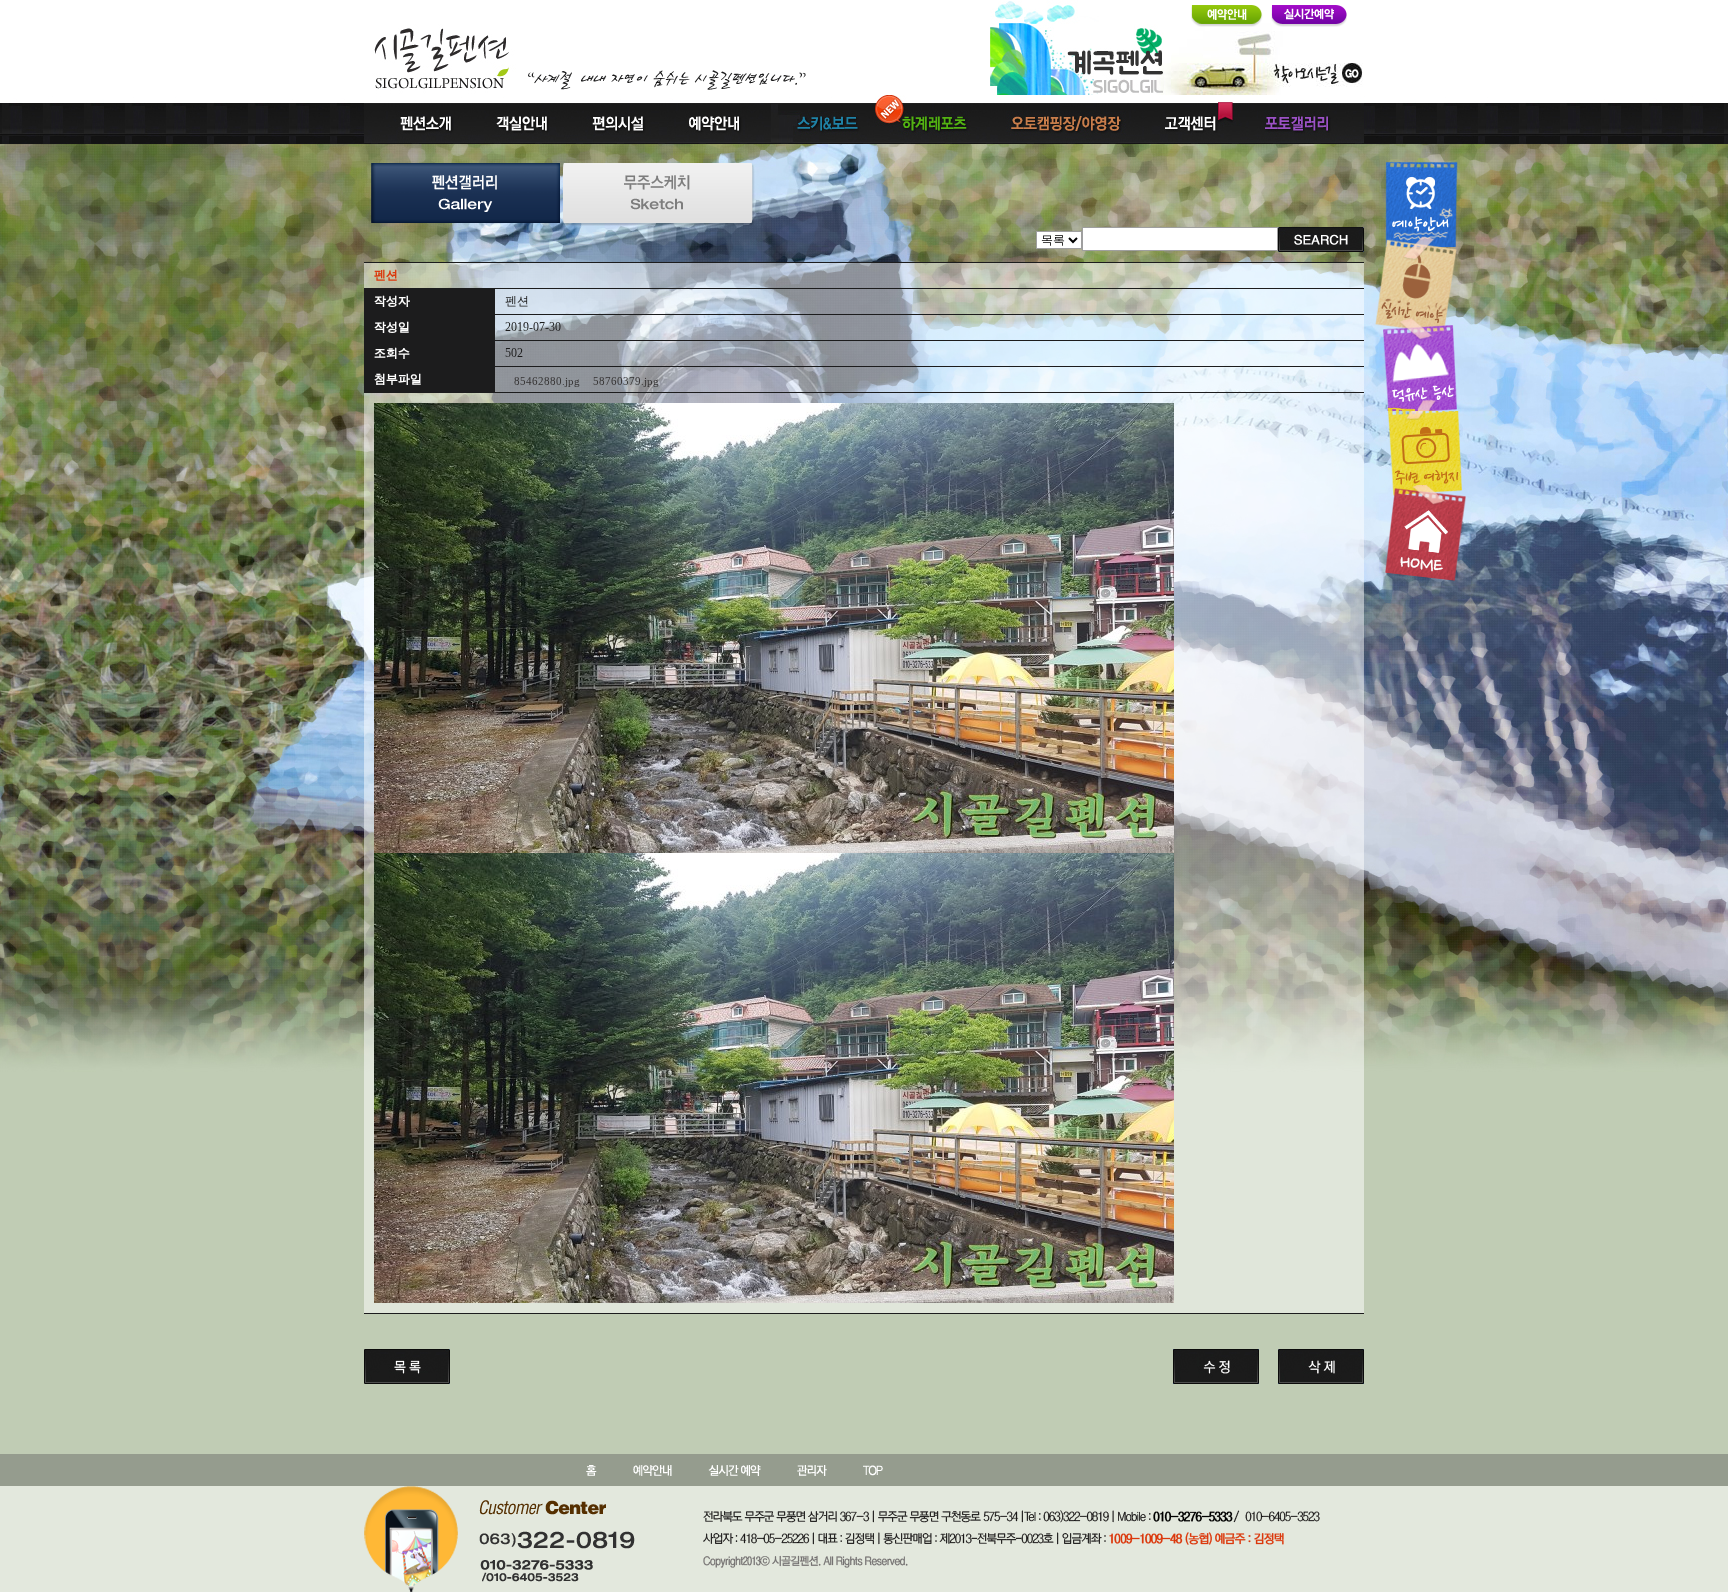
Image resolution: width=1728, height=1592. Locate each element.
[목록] (1059, 238)
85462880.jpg (547, 381)
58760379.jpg (626, 381)
